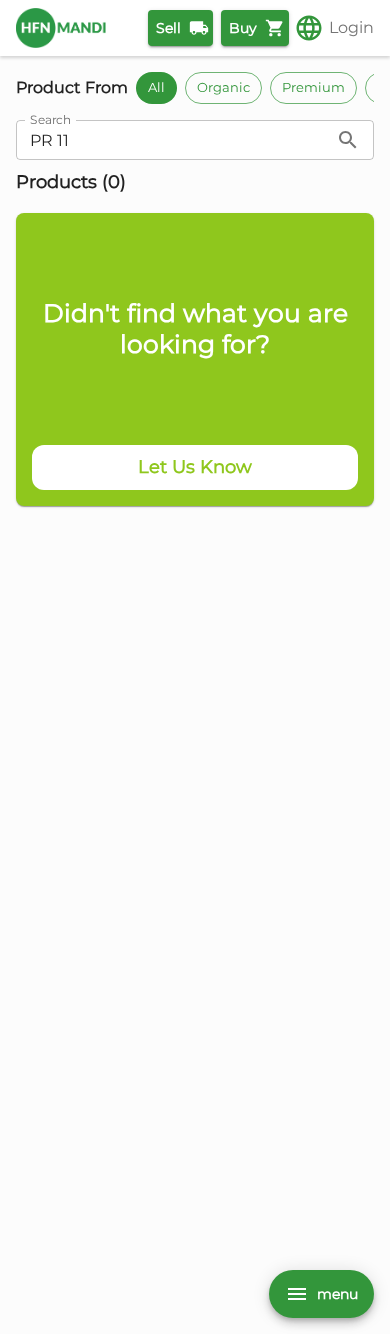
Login (351, 27)
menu (337, 1294)
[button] (156, 88)
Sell (168, 28)
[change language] (309, 28)
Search (50, 120)
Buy (243, 28)
